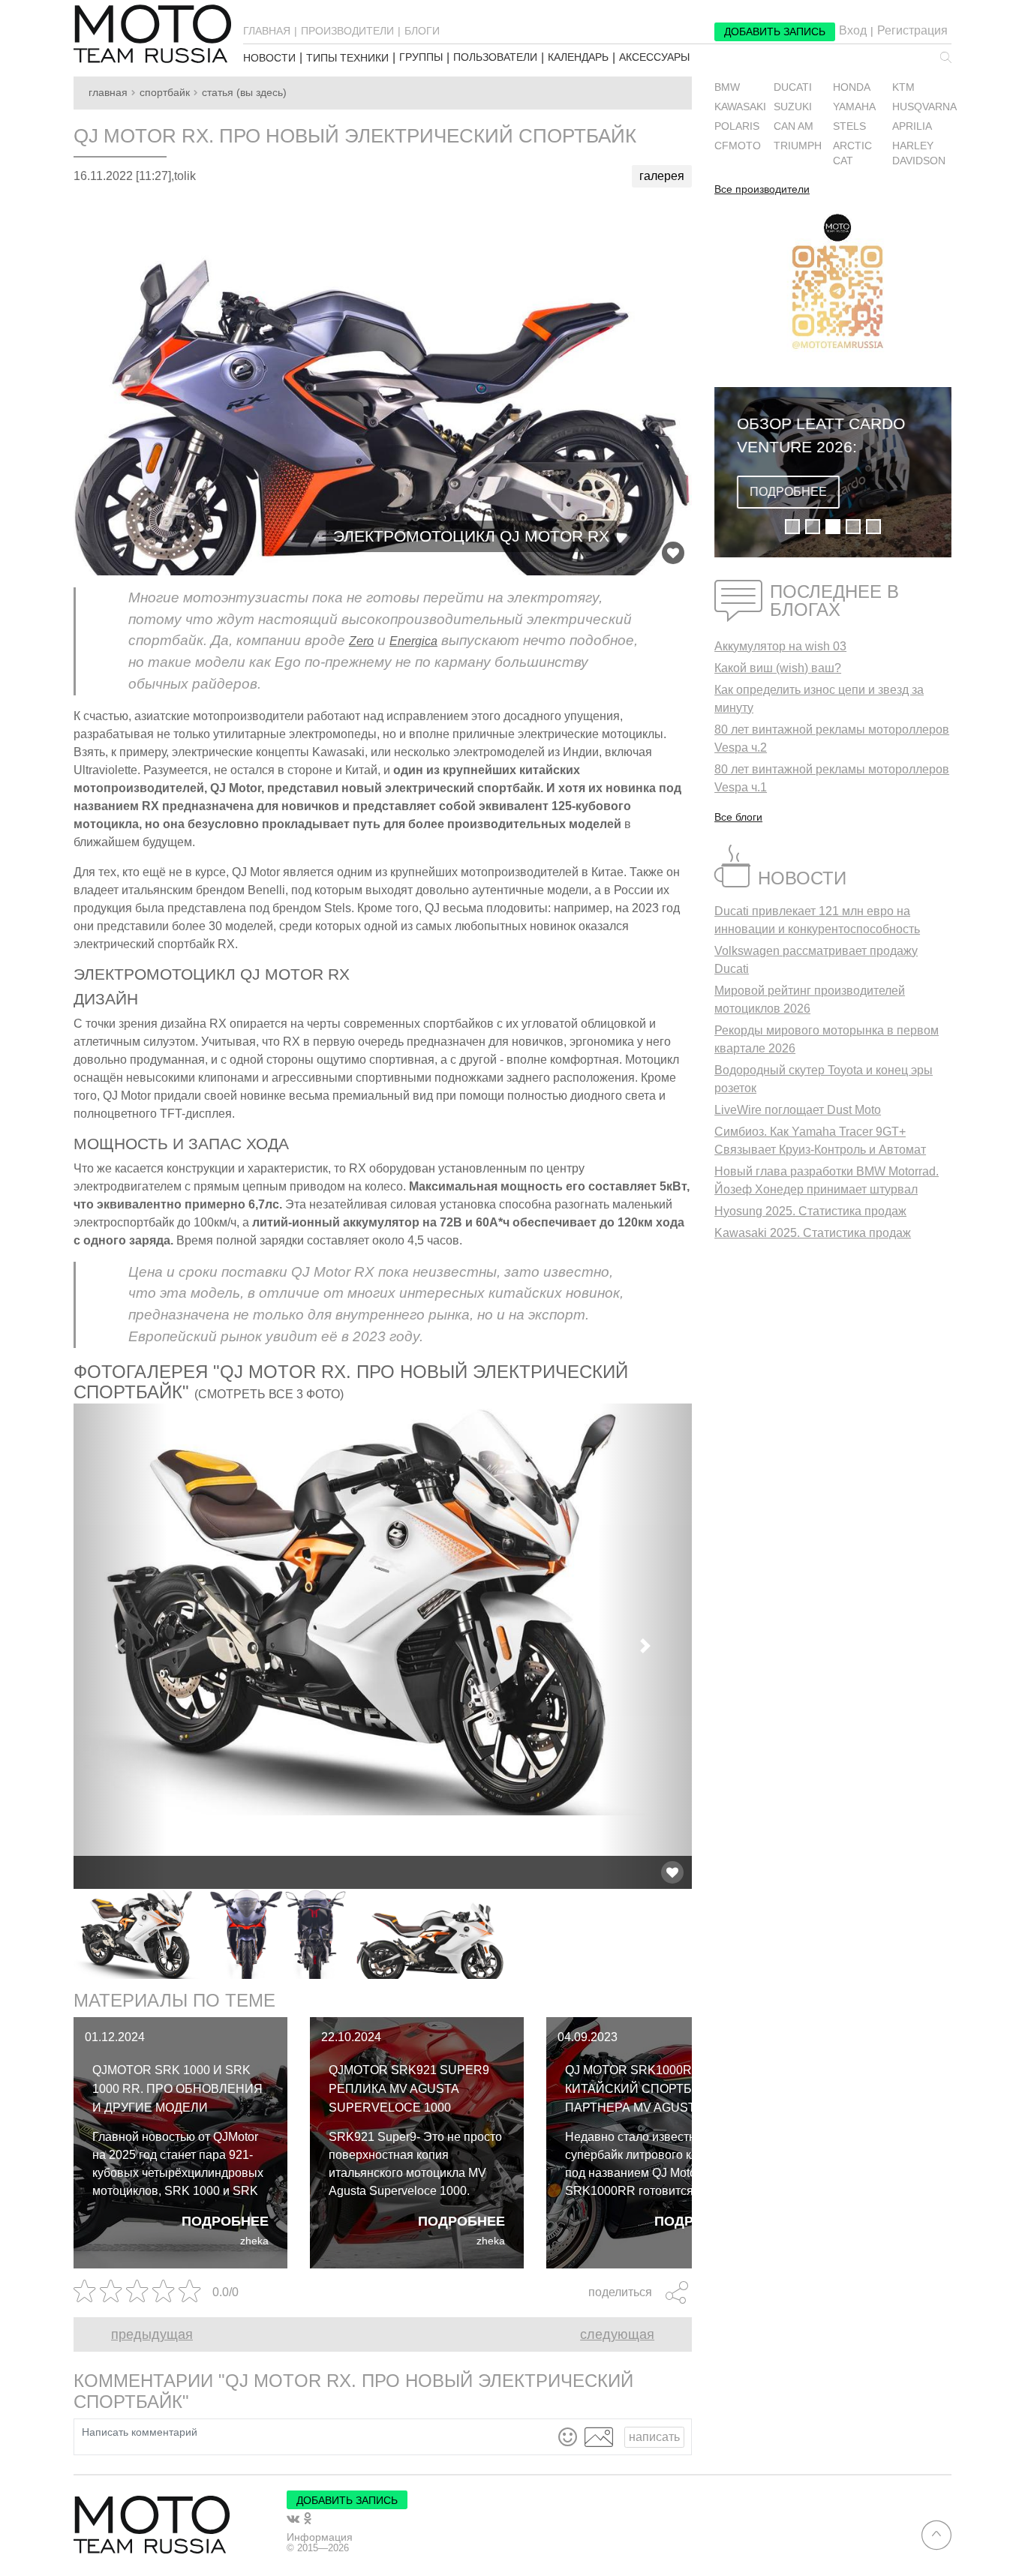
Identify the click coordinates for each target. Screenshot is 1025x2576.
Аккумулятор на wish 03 (780, 646)
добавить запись (775, 32)
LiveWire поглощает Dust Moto (798, 1110)
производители (347, 31)
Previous (62, 1934)
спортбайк (165, 93)
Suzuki (793, 107)
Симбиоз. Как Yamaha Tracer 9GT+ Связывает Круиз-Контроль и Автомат (820, 1141)
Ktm (903, 87)
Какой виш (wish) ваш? (778, 668)
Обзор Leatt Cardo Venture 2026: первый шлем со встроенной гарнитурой (821, 437)
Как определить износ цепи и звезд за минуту (819, 699)
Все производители (762, 190)
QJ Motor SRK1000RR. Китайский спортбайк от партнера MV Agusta (650, 2089)
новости (269, 58)
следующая (617, 2334)
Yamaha (854, 107)
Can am (794, 126)
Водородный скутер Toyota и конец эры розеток (824, 1079)
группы (421, 57)
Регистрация (912, 31)
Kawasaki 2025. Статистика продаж (813, 1233)
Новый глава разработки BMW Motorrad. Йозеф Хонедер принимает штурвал (827, 1180)
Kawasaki (740, 107)
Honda (852, 87)
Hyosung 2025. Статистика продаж (810, 1211)
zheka (254, 2241)
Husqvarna (924, 107)
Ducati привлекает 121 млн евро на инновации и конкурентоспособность (817, 920)
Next (703, 1934)
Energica (413, 641)
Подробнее (225, 2221)
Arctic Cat (852, 153)
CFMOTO (738, 146)
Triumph (798, 146)
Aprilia (912, 126)
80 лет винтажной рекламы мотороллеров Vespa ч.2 (832, 739)
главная (267, 31)
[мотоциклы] (152, 34)
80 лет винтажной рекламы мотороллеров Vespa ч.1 (832, 778)
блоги (422, 31)
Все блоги (738, 817)
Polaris (737, 126)
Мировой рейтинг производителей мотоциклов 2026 (810, 1000)
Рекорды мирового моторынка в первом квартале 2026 (827, 1039)
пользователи (495, 57)
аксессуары (654, 57)
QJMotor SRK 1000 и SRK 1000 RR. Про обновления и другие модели (177, 2089)
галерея (662, 176)
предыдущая (152, 2334)
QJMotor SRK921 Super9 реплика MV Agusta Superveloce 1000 (409, 2089)
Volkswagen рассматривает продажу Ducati (816, 960)
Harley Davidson (919, 153)
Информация (320, 2537)
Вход (853, 31)
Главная (108, 93)
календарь (578, 57)
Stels (849, 126)
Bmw (727, 87)
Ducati (793, 87)
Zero (361, 641)
